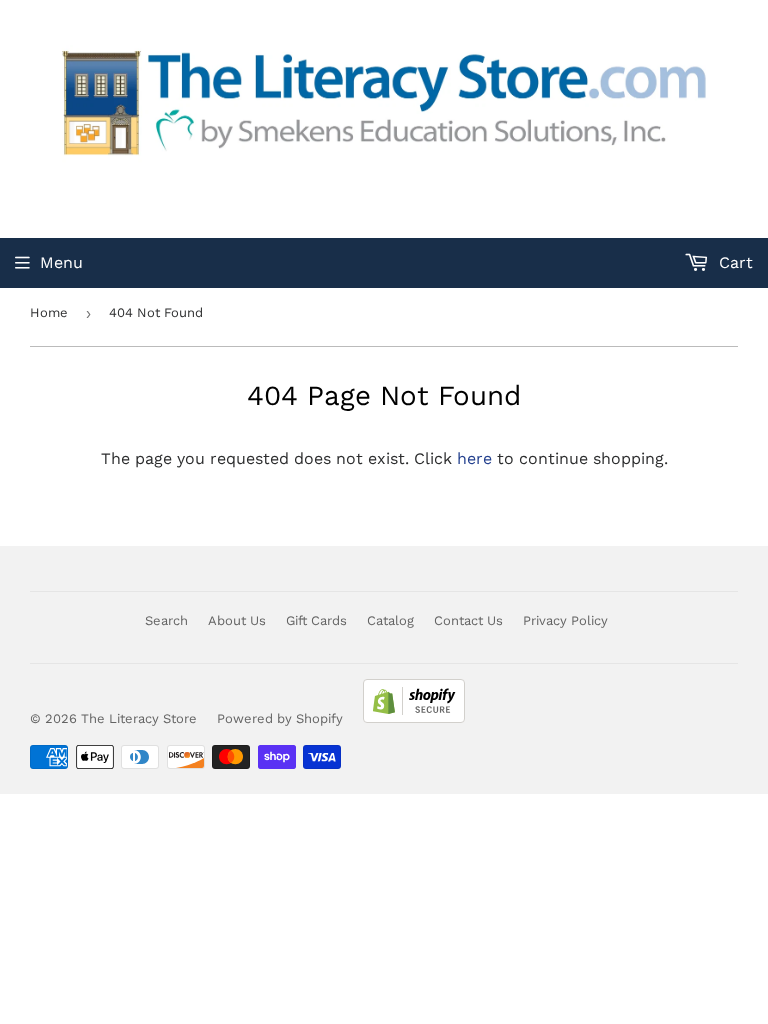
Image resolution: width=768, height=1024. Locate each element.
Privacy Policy (565, 620)
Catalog (390, 620)
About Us (237, 620)
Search (166, 620)
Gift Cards (316, 620)
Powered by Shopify (280, 718)
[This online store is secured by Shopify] (414, 718)
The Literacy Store (139, 718)
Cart (733, 262)
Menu (61, 262)
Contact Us (468, 620)
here (474, 458)
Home (49, 312)
